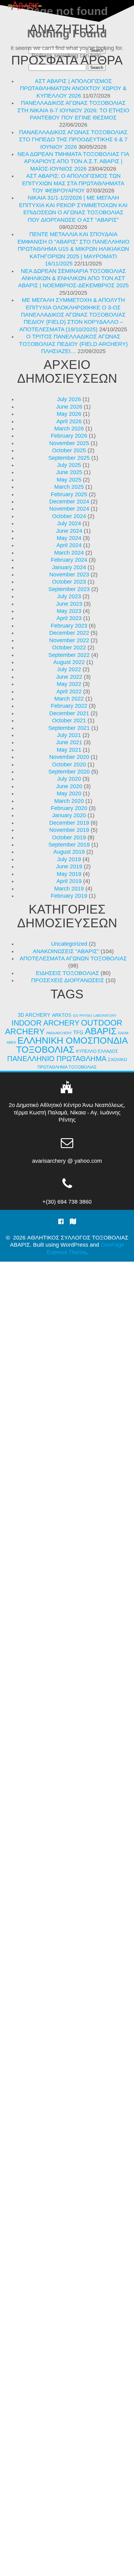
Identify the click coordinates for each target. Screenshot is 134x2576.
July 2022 (69, 669)
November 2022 (69, 640)
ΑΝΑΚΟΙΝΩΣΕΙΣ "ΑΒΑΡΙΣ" (66, 951)
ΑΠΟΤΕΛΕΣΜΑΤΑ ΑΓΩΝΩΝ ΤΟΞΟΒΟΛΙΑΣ (73, 958)
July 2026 (69, 399)
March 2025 (69, 487)
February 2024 (69, 560)
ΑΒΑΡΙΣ (101, 1031)
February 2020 (69, 808)
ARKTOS (62, 1015)
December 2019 (69, 823)
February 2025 (69, 494)
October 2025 (69, 450)
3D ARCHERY (34, 1015)
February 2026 (69, 436)
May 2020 (69, 793)
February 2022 (69, 706)
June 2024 (69, 531)
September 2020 (69, 772)
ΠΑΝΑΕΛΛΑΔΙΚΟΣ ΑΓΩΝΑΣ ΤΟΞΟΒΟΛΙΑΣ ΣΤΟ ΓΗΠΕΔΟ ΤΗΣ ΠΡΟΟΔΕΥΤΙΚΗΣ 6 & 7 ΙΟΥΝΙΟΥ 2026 (73, 140)
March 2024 (69, 553)
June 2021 (69, 742)
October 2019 (69, 837)
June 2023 (69, 604)
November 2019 (69, 830)
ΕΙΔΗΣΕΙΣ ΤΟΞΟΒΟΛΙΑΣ (67, 973)
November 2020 (69, 757)
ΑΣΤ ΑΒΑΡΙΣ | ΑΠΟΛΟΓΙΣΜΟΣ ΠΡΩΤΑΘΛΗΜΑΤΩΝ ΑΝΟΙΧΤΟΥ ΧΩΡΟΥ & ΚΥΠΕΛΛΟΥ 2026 (73, 88)
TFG (78, 1032)
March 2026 (69, 429)
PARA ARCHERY (59, 1033)
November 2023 (69, 575)
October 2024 (69, 516)
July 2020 (69, 779)
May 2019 (69, 874)
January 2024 (69, 567)
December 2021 (69, 713)
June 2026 (69, 407)
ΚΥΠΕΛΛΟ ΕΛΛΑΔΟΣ (97, 1051)
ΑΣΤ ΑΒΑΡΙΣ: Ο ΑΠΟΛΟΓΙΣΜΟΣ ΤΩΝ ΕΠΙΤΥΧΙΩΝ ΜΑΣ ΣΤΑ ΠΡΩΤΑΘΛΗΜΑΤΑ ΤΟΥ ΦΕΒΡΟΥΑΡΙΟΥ (73, 183)
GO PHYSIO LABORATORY (95, 1016)
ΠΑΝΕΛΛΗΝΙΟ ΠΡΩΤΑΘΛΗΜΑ (57, 1059)
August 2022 (69, 662)
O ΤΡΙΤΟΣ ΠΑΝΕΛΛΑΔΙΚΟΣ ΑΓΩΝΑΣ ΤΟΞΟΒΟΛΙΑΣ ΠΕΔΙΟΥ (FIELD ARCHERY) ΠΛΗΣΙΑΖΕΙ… (73, 344)
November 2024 (69, 509)
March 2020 (69, 801)
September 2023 (69, 589)
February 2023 (69, 626)
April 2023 (69, 618)
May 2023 (69, 611)
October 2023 (69, 582)
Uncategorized (69, 944)
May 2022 (69, 684)
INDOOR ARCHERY (45, 1023)
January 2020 (69, 815)
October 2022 (69, 648)
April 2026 (69, 421)
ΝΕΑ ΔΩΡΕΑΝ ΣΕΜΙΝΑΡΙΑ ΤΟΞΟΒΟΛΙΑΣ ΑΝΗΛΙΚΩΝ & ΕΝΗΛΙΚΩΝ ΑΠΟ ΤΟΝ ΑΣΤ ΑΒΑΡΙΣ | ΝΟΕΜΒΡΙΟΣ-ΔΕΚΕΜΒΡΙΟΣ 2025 (73, 278)
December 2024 (69, 502)
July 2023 (69, 596)
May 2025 (69, 480)
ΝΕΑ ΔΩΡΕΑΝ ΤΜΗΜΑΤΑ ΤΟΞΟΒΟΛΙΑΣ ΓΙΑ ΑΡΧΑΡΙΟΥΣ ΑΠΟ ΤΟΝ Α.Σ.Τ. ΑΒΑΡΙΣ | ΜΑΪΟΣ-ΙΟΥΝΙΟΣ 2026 (73, 161)
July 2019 (69, 859)
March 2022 (69, 699)
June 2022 (69, 677)
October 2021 (69, 720)
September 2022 (69, 655)
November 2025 (69, 443)
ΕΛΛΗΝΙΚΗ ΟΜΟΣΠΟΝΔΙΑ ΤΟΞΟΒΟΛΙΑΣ (72, 1045)
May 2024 (69, 538)
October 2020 (69, 764)
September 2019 (69, 845)
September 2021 (69, 728)
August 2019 (69, 852)
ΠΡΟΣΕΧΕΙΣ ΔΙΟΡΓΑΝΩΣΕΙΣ (68, 980)
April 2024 (69, 545)
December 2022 (69, 633)
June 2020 (69, 786)
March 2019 (69, 889)
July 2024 (69, 523)
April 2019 (69, 881)
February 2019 (69, 896)
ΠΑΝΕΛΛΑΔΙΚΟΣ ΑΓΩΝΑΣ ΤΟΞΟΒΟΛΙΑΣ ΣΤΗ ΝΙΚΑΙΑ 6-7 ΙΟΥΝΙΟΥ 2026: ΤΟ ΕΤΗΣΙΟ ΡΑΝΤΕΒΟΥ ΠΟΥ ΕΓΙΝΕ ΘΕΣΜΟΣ (73, 110)
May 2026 (69, 414)
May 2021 (69, 750)
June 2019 (69, 866)
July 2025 (69, 465)
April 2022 (69, 691)
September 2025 (69, 458)
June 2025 (69, 472)
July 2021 (69, 735)
